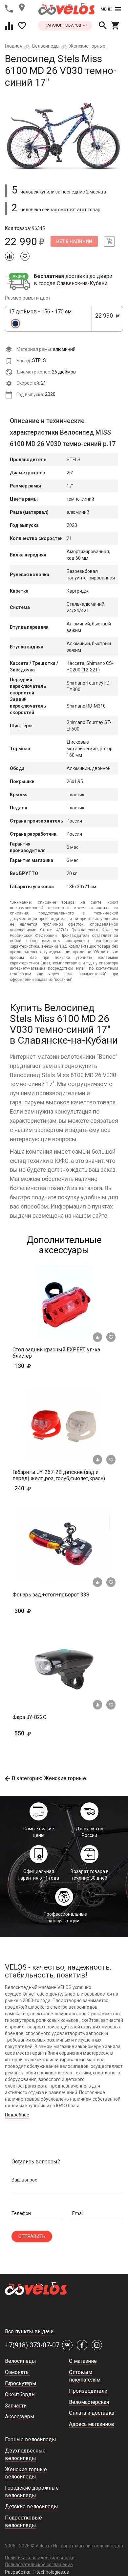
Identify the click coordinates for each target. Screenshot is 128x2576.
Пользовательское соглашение (39, 2565)
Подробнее (17, 2115)
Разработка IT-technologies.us (37, 2572)
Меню (107, 9)
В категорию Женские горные (49, 1778)
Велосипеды (46, 46)
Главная (14, 46)
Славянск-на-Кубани (82, 283)
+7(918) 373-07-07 (32, 2345)
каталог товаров (64, 25)
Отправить (32, 2236)
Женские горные (87, 46)
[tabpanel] (64, 133)
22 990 (106, 319)
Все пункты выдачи (29, 2331)
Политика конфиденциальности (40, 2558)
